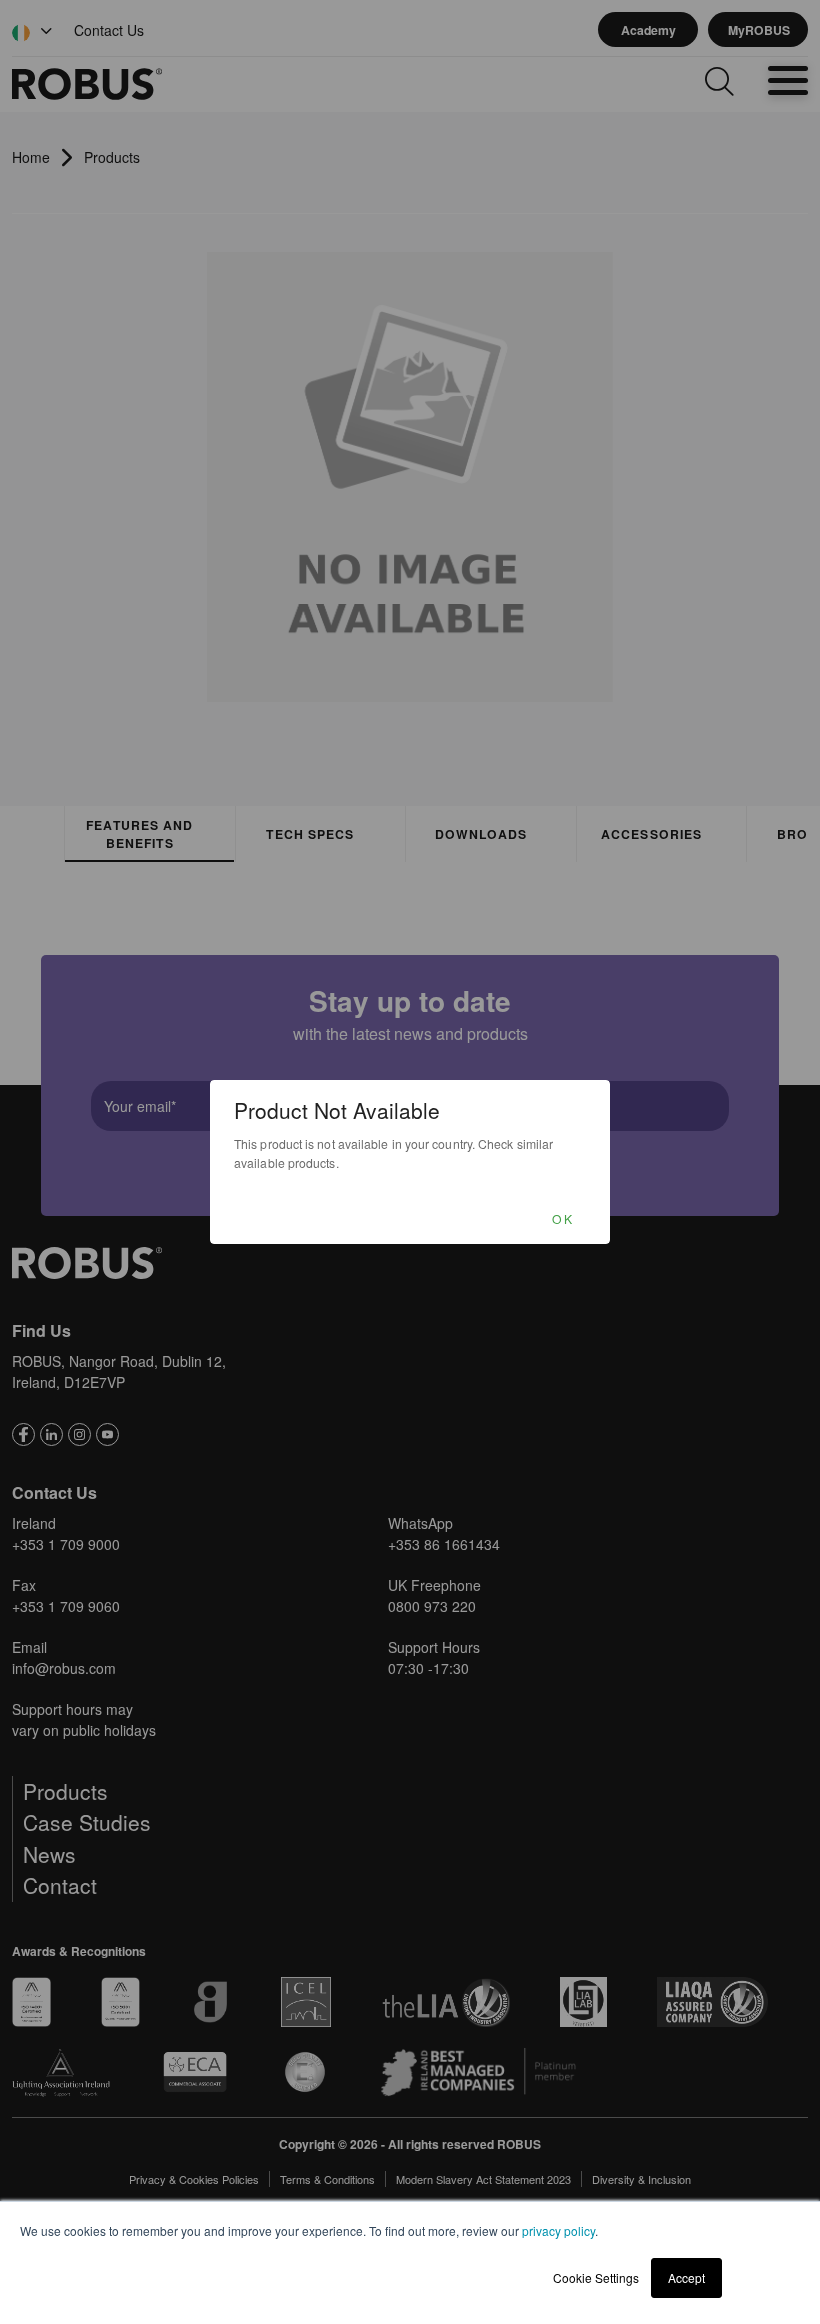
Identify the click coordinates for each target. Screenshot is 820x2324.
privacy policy (558, 2230)
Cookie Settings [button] (596, 2277)
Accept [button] (686, 2277)
